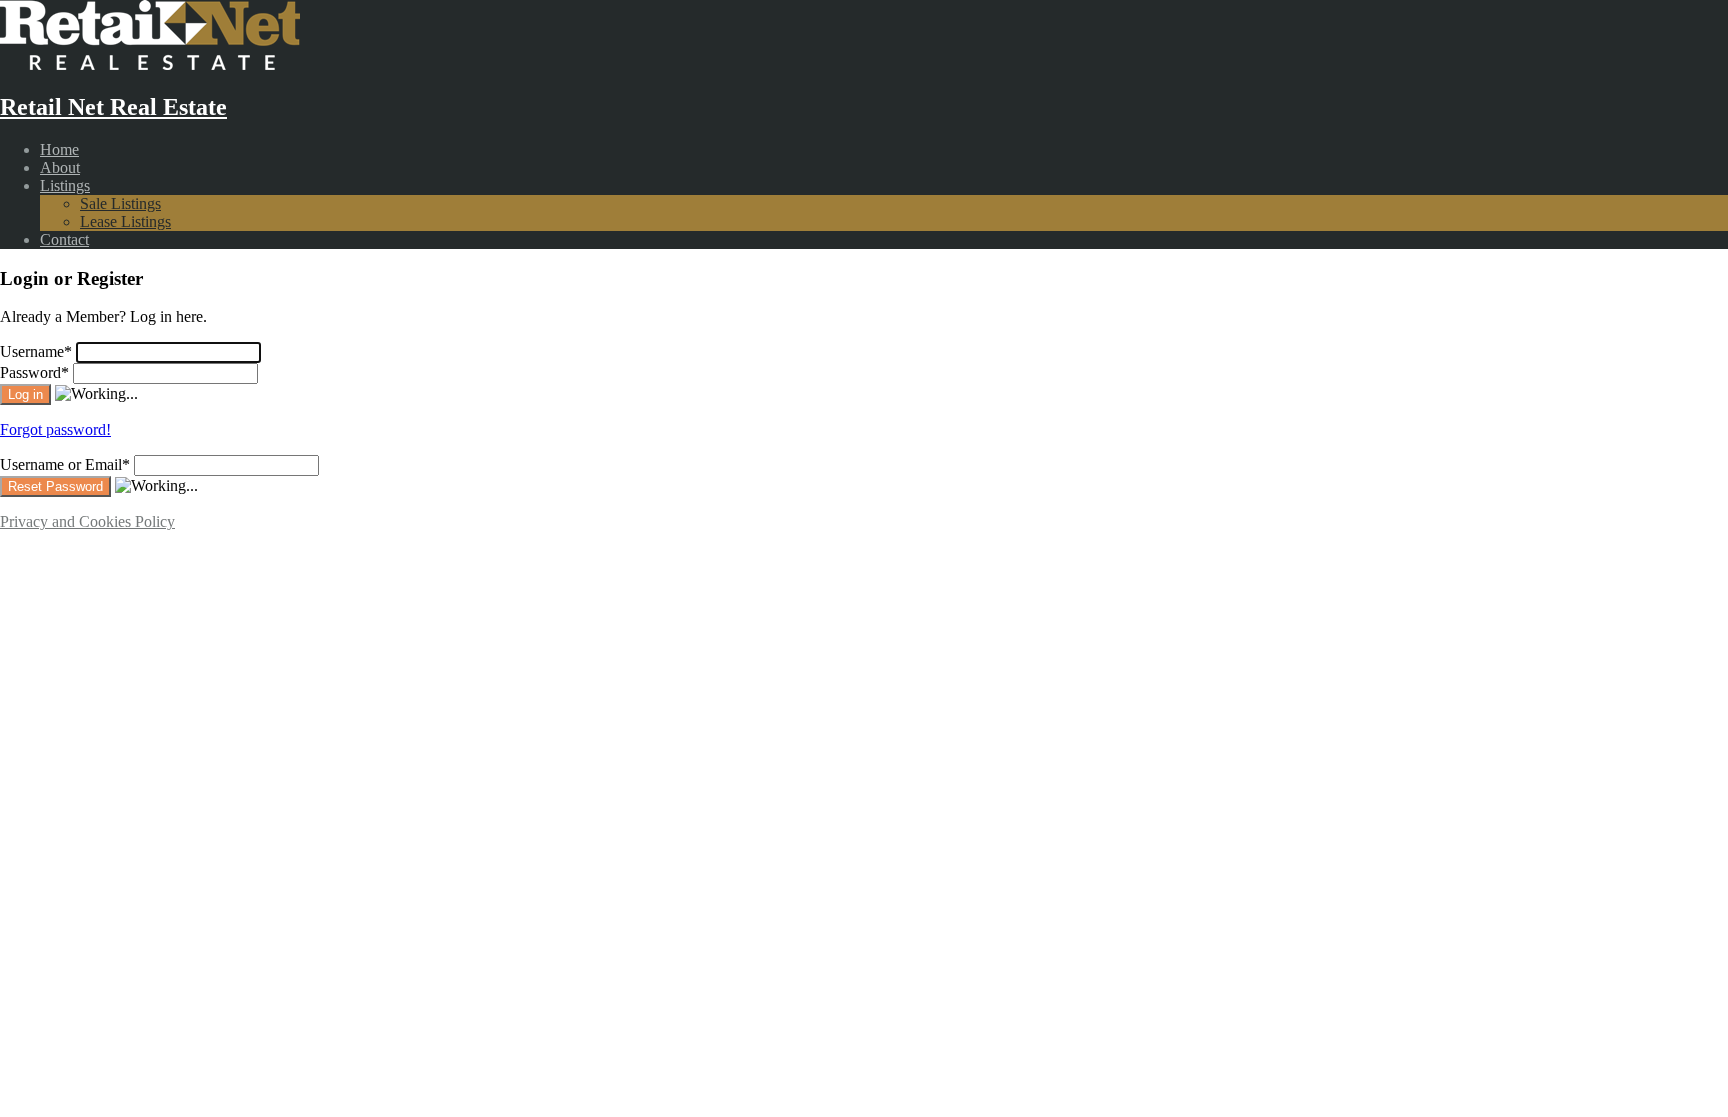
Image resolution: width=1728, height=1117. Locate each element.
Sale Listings (120, 203)
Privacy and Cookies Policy (87, 521)
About (60, 167)
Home (59, 149)
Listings (65, 185)
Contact (64, 239)
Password (34, 372)
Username (36, 351)
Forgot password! (55, 429)
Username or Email (65, 464)
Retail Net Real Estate (113, 107)
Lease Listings (125, 221)
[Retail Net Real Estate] (150, 64)
